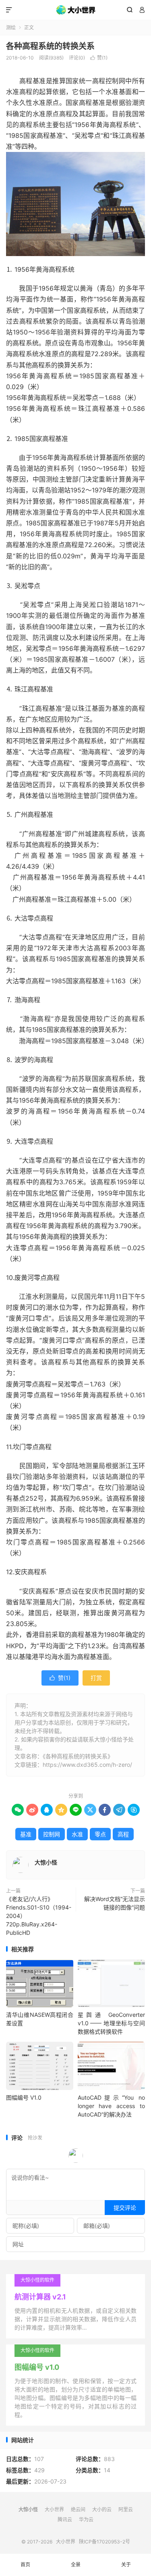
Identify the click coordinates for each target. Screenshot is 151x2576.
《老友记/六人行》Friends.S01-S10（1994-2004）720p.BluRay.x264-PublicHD (39, 1916)
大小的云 (102, 2509)
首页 (25, 2565)
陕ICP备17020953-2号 (104, 2542)
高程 (123, 1834)
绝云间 (78, 2509)
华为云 (86, 2520)
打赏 (96, 1678)
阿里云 (126, 2509)
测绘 (11, 28)
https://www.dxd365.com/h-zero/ (87, 1765)
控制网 (52, 1834)
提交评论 (125, 2208)
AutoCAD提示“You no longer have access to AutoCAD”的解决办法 (111, 2106)
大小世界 (75, 10)
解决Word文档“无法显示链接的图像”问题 (115, 1903)
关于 (126, 2565)
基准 (26, 1834)
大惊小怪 (46, 1862)
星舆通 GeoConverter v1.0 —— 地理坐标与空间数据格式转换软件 (111, 2023)
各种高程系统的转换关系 (50, 46)
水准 (77, 1834)
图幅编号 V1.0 (24, 2097)
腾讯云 (65, 2520)
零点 (100, 1834)
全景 (76, 2565)
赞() (99, 58)
